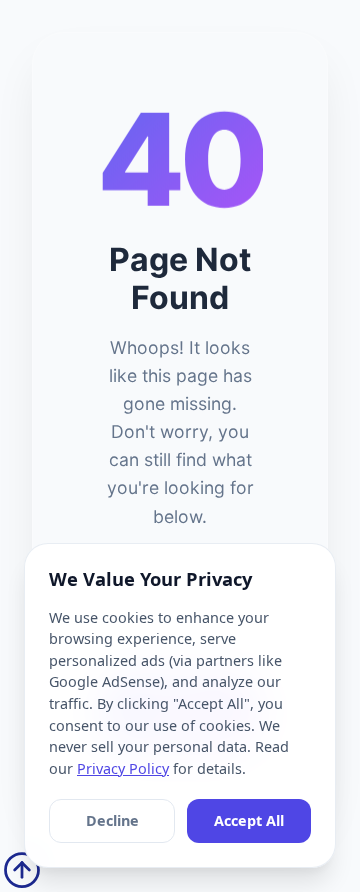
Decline (112, 820)
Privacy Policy (123, 768)
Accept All (249, 820)
